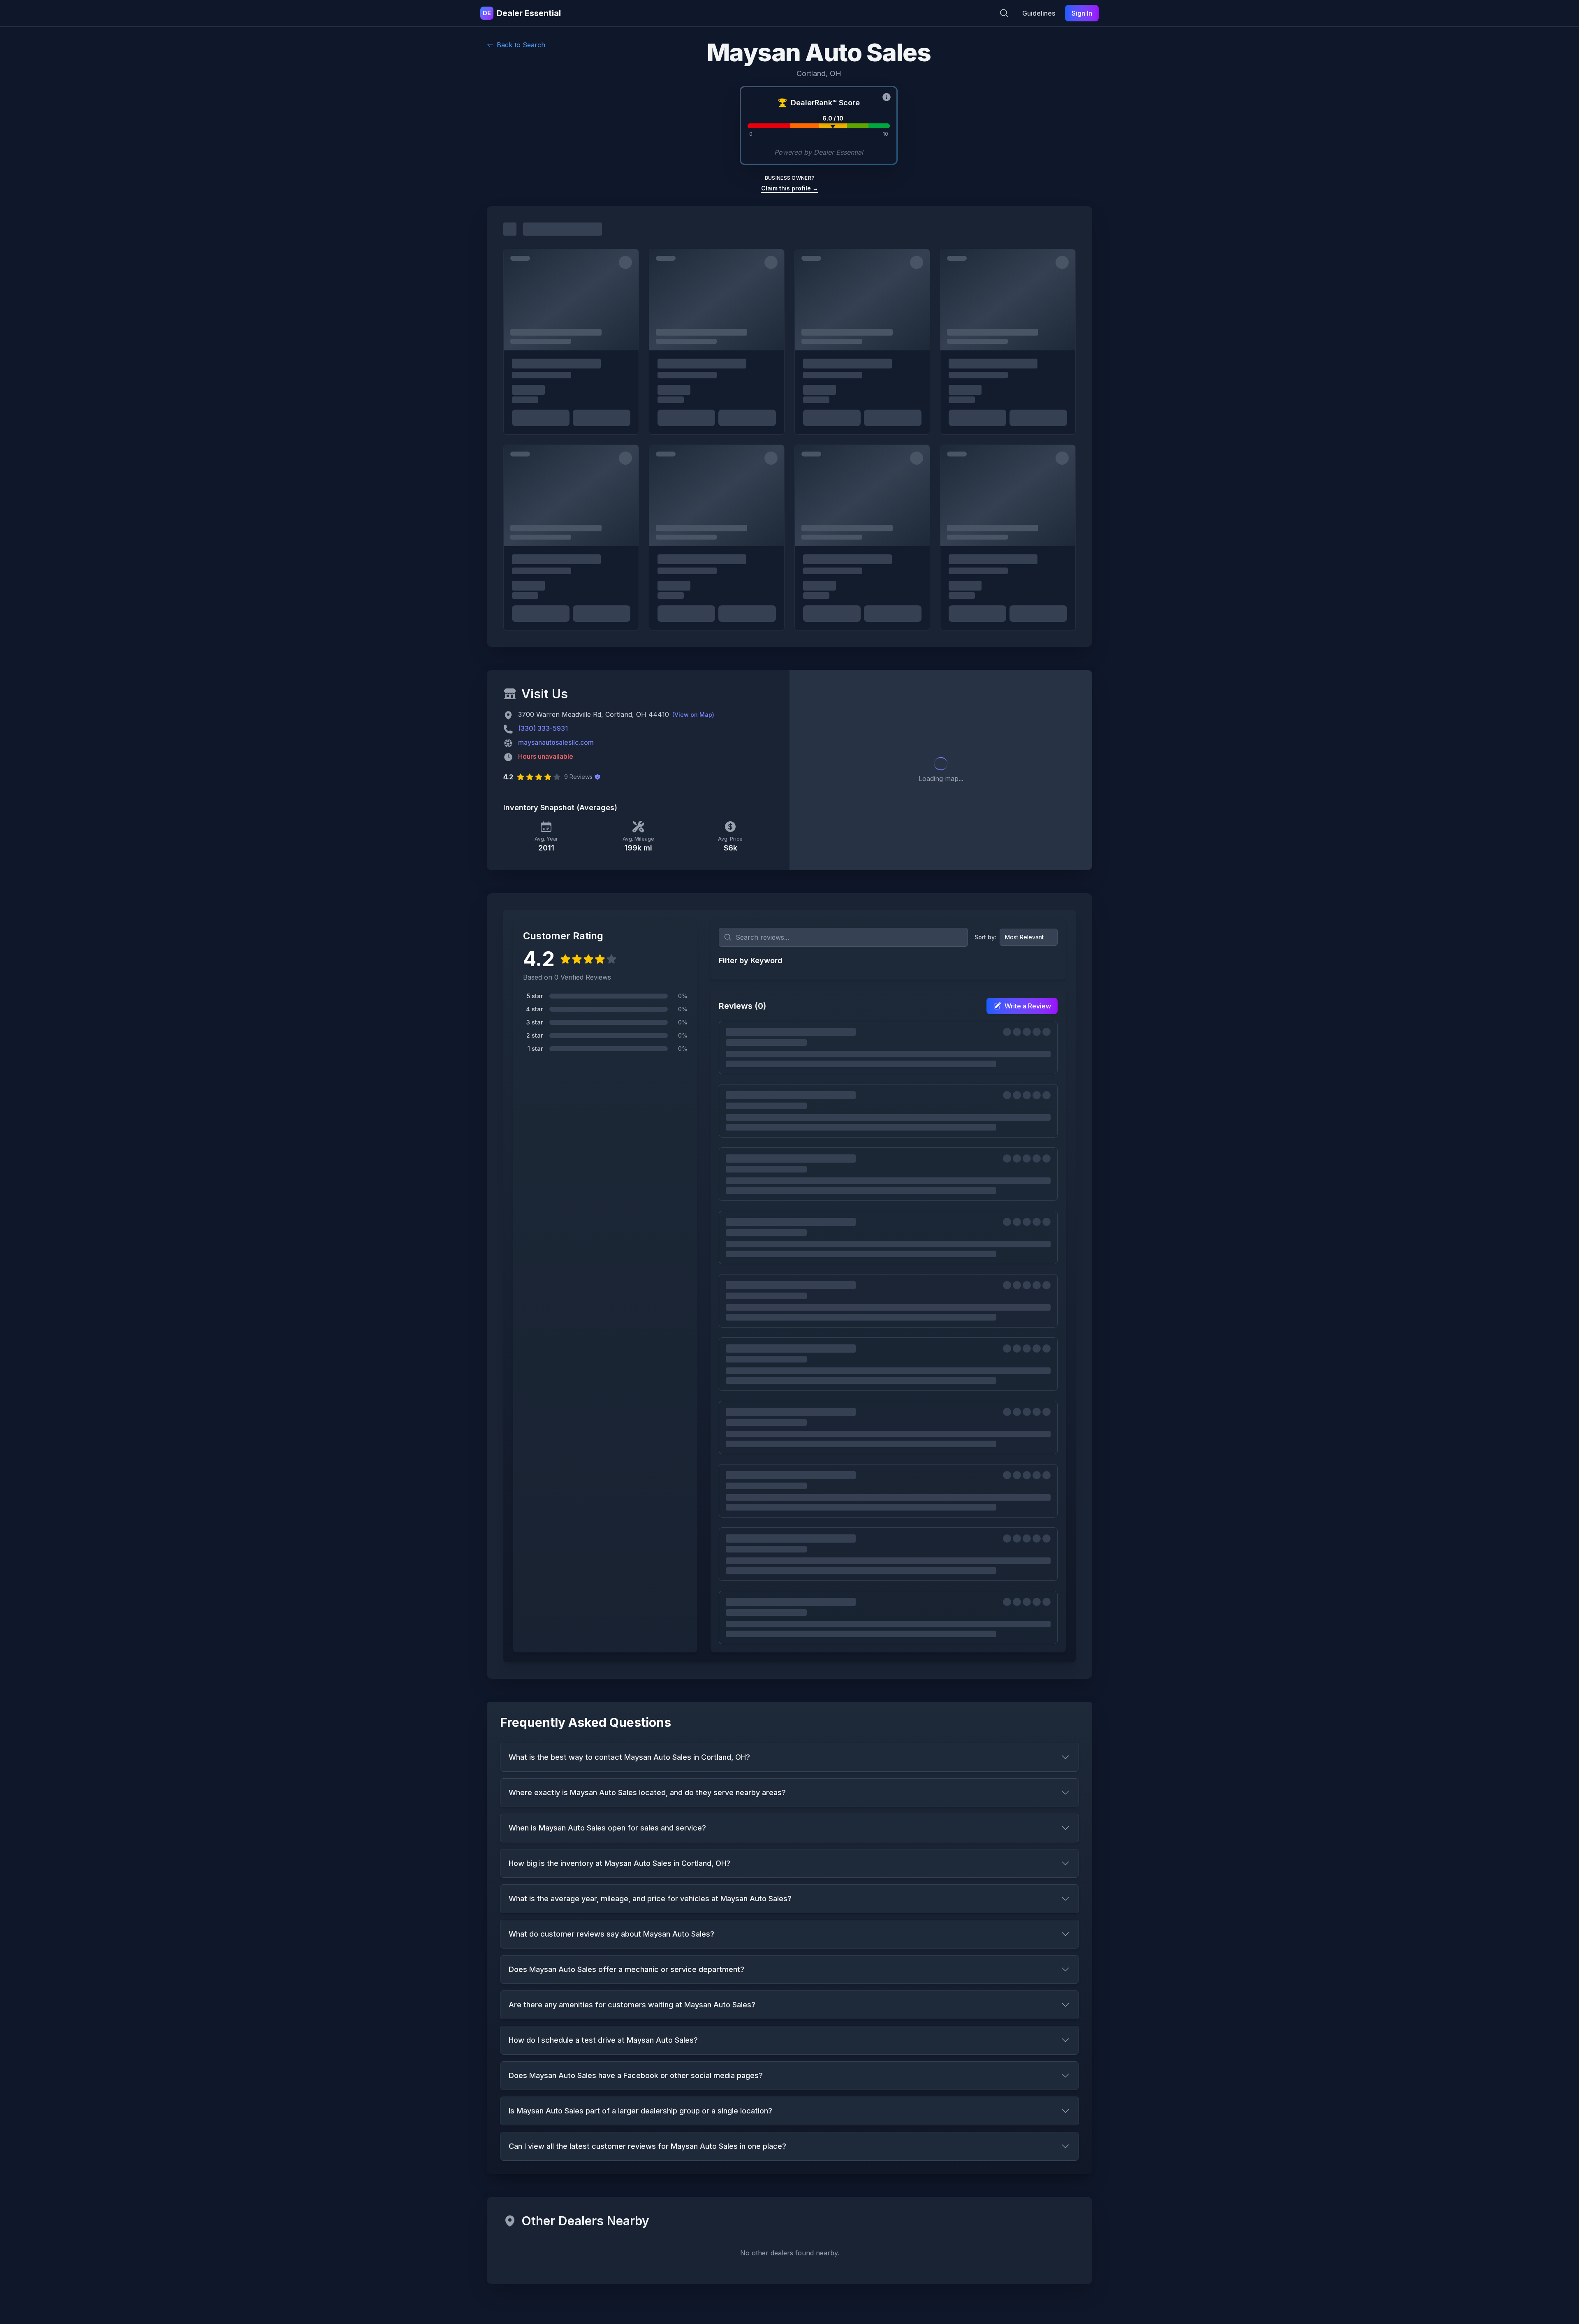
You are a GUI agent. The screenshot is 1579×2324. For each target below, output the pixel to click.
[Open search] (1004, 13)
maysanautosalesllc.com (556, 742)
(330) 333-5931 (543, 728)
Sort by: (985, 937)
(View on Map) (693, 715)
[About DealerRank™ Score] (887, 97)
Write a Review (1028, 1006)
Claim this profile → (790, 188)
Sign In (1082, 13)
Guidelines (1039, 13)
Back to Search (521, 45)
